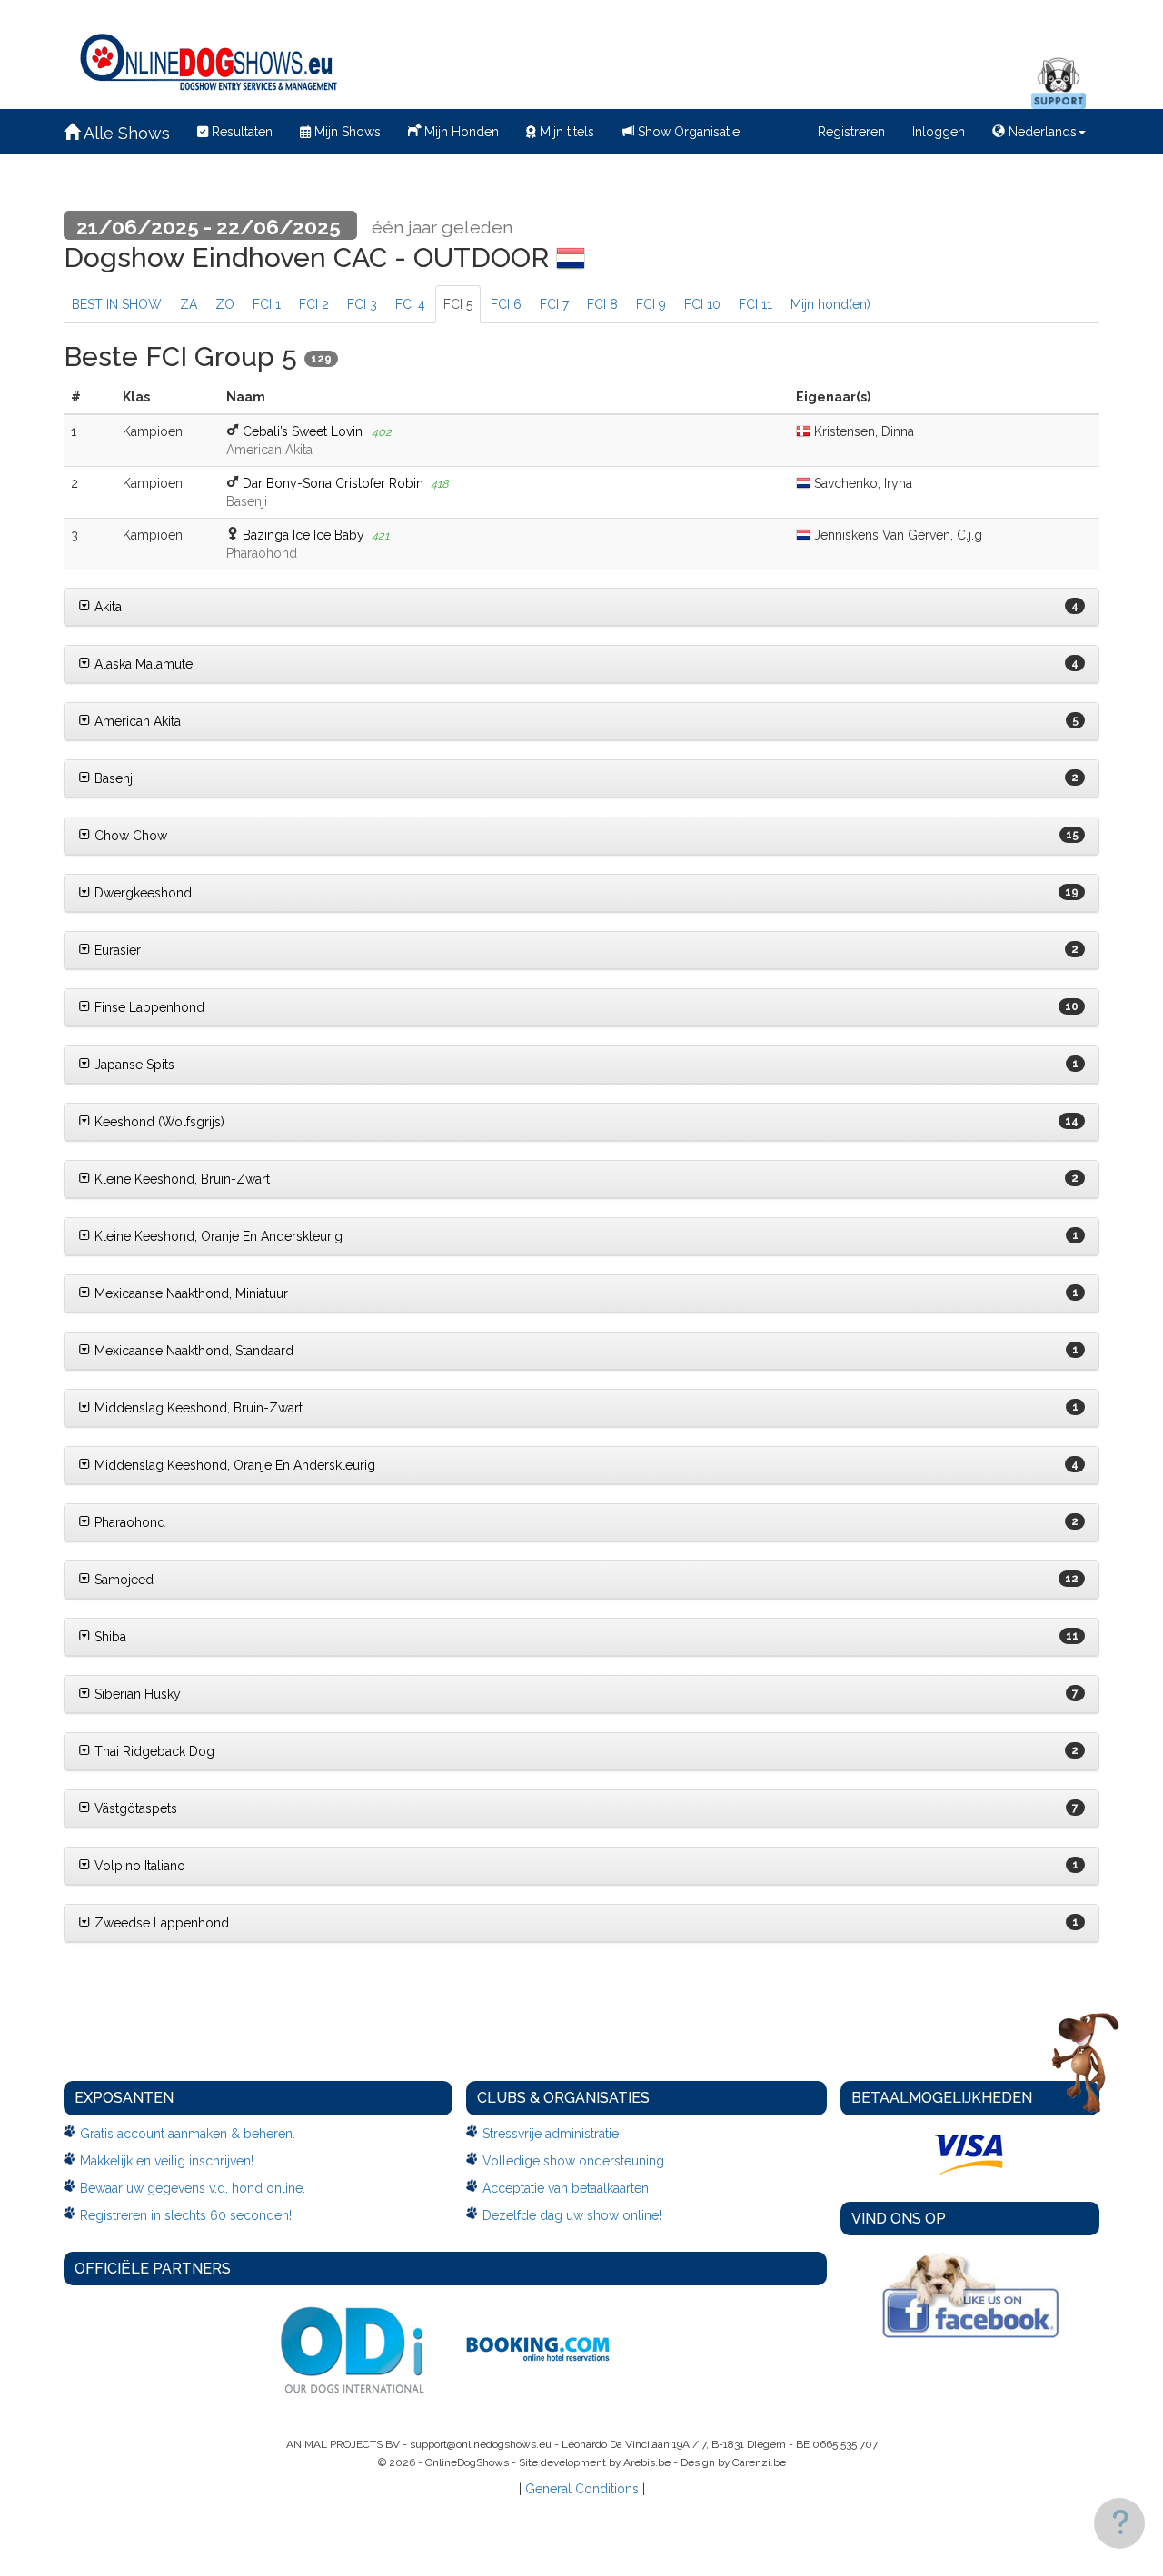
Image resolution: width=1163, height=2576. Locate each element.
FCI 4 (410, 304)
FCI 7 (554, 304)
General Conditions (582, 2489)
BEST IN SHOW (117, 304)
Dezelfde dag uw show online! (572, 2215)
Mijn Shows (346, 132)
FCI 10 (702, 304)
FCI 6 (506, 304)
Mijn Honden (460, 132)
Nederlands (1041, 132)
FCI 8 (602, 304)
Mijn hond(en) (830, 304)
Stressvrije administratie (551, 2134)
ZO (225, 304)
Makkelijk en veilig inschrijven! (167, 2161)
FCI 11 (755, 304)
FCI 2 (314, 304)
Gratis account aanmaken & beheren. (188, 2134)
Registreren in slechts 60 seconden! (186, 2215)
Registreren (851, 132)
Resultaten (240, 132)
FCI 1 (267, 304)
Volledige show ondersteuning (573, 2161)
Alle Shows (125, 133)
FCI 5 (458, 304)
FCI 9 (651, 304)
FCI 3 (362, 304)
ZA (189, 304)
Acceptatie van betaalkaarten (566, 2188)
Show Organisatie (687, 132)
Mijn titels (565, 132)
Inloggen (939, 132)
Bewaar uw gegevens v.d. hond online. (193, 2188)
